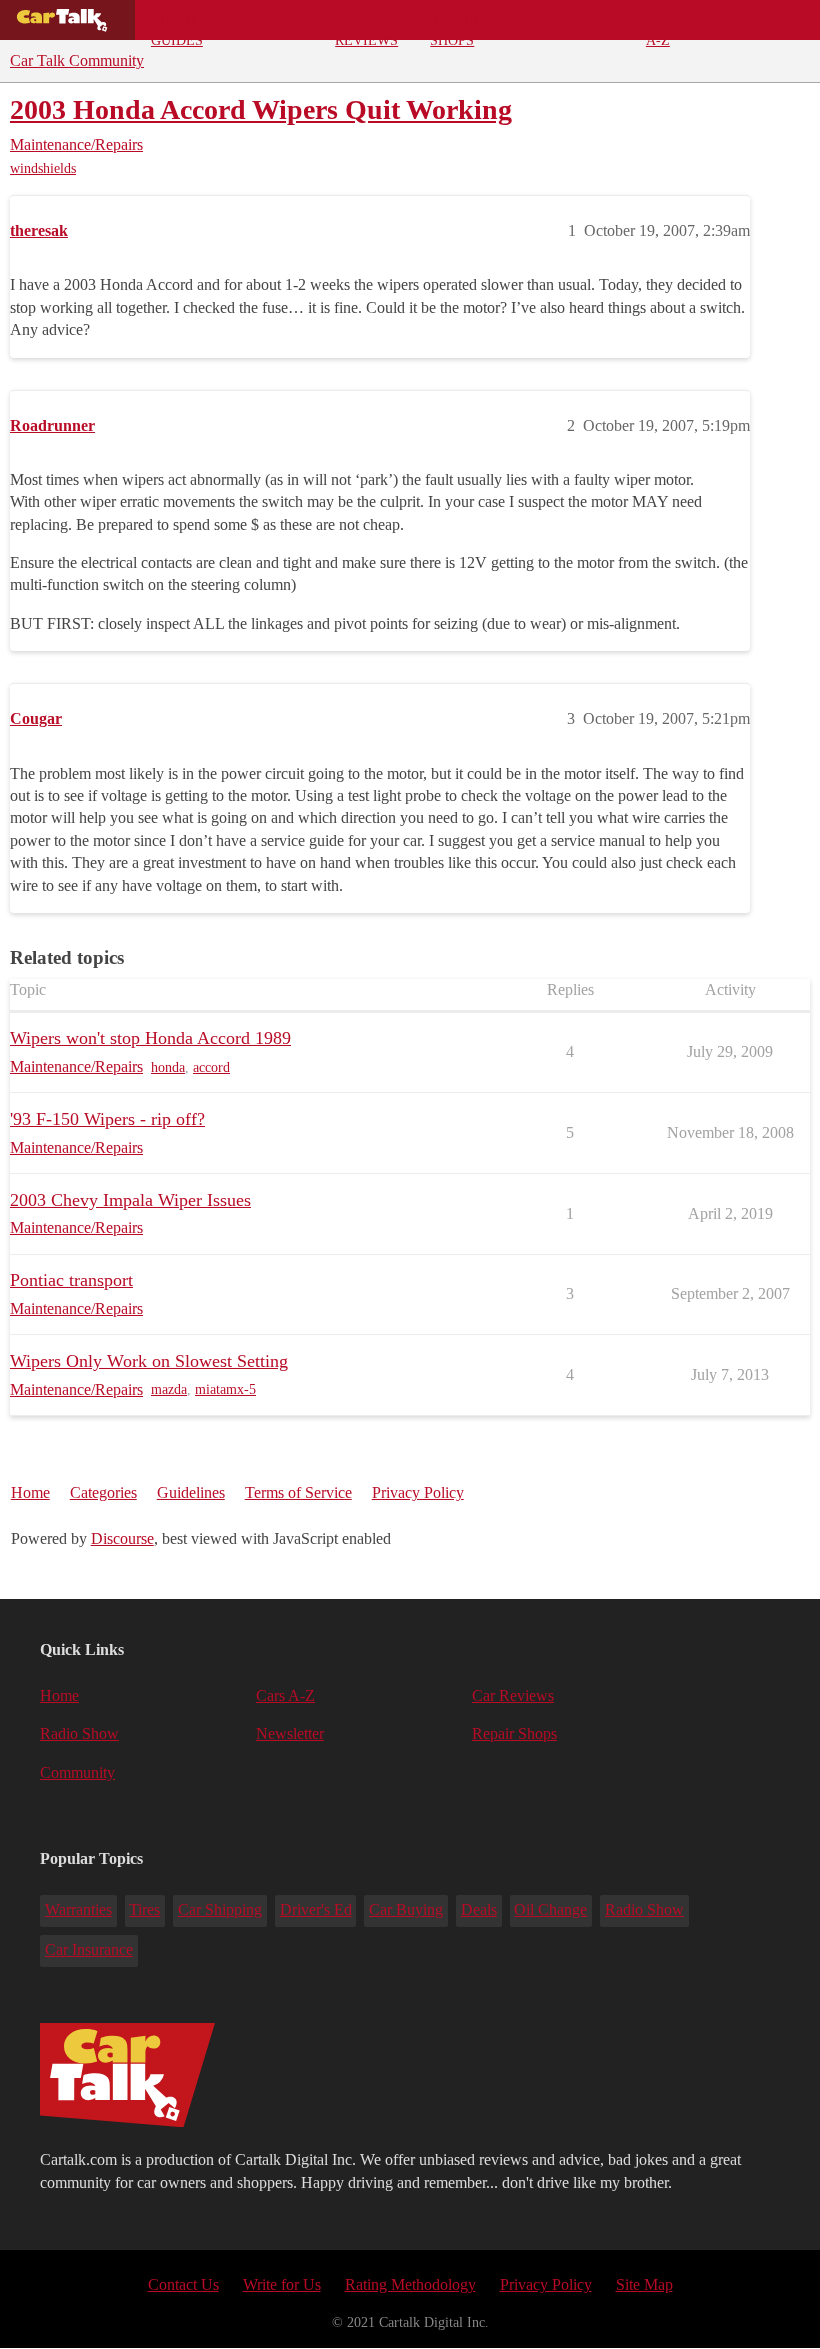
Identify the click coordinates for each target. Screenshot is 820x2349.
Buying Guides (178, 26)
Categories (103, 1492)
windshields (43, 168)
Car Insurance (89, 1949)
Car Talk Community (77, 60)
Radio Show (79, 1733)
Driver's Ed (316, 1909)
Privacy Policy (418, 1492)
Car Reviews (366, 26)
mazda (169, 1389)
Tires (144, 1909)
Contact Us (183, 2284)
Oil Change (550, 1909)
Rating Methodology (410, 2284)
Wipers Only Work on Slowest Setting (149, 1361)
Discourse (122, 1538)
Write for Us (282, 2284)
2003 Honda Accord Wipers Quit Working (261, 109)
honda (168, 1067)
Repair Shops (454, 26)
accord (211, 1067)
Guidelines (191, 1492)
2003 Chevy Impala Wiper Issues (130, 1200)
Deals (280, 20)
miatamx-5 (225, 1389)
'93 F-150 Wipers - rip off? (107, 1119)
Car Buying (406, 1909)
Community (570, 20)
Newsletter (290, 1733)
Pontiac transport (71, 1280)
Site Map (644, 2284)
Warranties (78, 1909)
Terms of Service (298, 1492)
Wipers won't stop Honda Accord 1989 (150, 1038)
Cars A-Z (664, 26)
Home (30, 1492)
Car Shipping (220, 1909)
